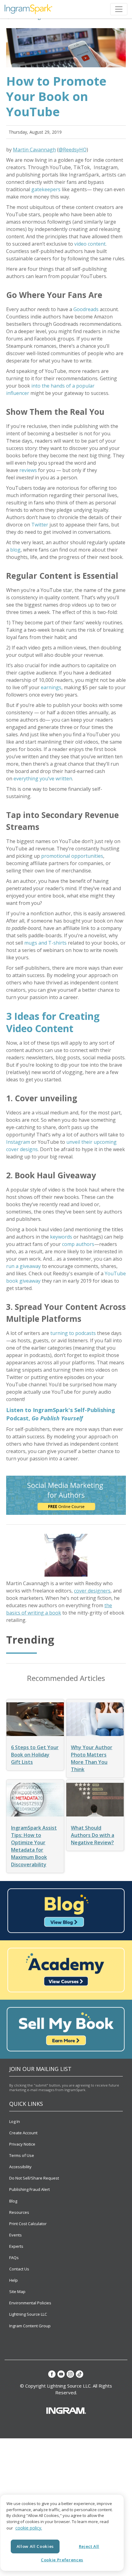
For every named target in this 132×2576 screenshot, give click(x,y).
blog (15, 550)
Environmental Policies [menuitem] (30, 2303)
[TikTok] (80, 2374)
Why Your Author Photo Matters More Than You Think (92, 1758)
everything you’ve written (43, 779)
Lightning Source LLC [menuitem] (28, 2314)
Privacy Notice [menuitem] (22, 2144)
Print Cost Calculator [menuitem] (28, 2224)
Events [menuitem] (16, 2235)
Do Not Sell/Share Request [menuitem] (34, 2178)
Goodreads (86, 309)
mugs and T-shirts (45, 943)
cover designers (92, 1591)
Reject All (89, 2546)
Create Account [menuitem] (23, 2133)
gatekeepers (46, 189)
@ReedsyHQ (73, 150)
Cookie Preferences (62, 2560)
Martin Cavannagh (34, 150)
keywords (61, 1237)
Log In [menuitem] (15, 2121)
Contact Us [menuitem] (19, 2269)
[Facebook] (52, 2374)
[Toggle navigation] (119, 9)
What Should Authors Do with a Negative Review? (93, 1835)
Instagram (18, 1142)
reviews (28, 470)
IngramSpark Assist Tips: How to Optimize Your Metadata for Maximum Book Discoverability (34, 1846)
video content (90, 244)
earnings (51, 687)
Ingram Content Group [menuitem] (30, 2326)
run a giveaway (23, 1266)
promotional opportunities (72, 856)
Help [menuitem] (14, 2280)
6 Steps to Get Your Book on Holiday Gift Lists (35, 1755)
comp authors (78, 1244)
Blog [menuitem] (13, 2201)
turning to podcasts (73, 1333)
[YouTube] (61, 2374)
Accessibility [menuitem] (20, 2167)
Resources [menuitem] (19, 2212)
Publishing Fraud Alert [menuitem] (29, 2189)
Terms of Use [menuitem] (22, 2155)
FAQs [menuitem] (14, 2258)
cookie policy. (29, 2528)
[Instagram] (70, 2374)
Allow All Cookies (35, 2546)
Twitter (40, 525)
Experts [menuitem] (16, 2246)
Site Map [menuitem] (17, 2292)
